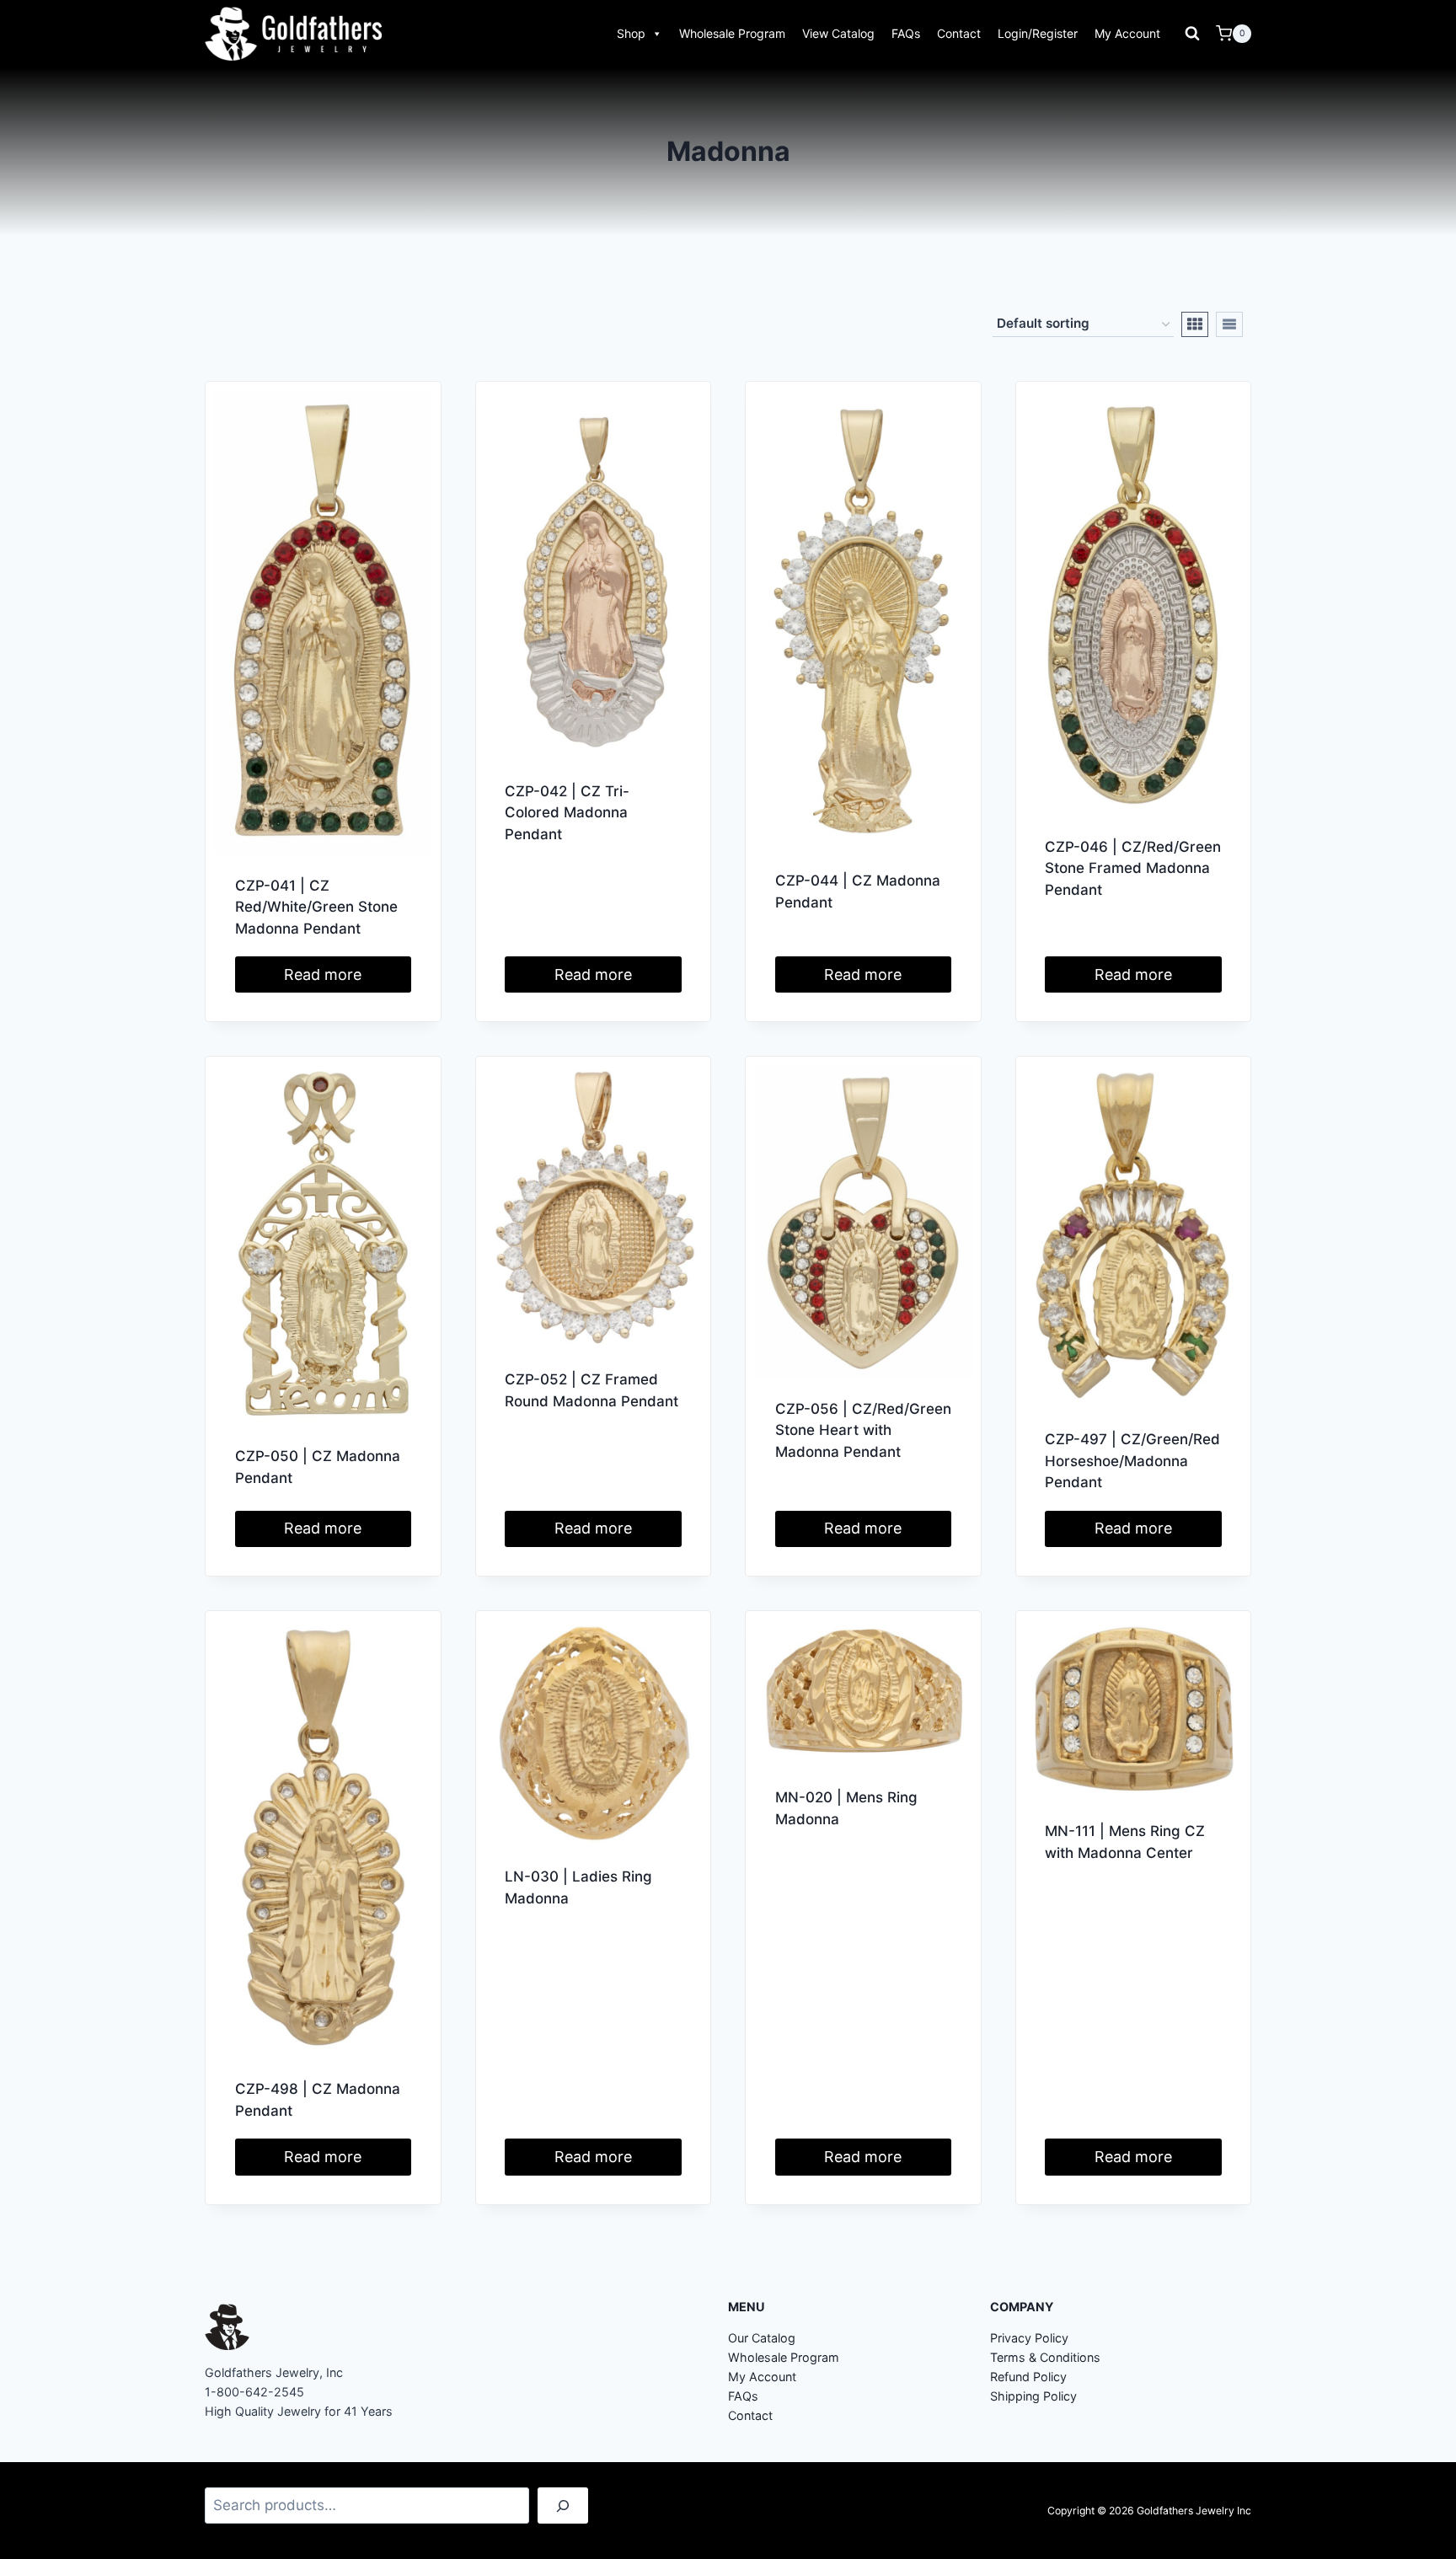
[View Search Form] (1192, 34)
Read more (323, 974)
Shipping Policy (1033, 2396)
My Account (1127, 33)
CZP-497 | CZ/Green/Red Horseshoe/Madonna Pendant (1132, 1461)
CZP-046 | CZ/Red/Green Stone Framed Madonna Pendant (1133, 868)
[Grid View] (1195, 324)
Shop (631, 33)
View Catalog (838, 33)
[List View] (1229, 324)
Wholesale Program (732, 33)
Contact (959, 33)
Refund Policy (1028, 2377)
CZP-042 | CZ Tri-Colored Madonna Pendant (567, 813)
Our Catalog (762, 2338)
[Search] (563, 2505)
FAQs (906, 33)
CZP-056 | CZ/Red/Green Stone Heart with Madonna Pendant (863, 1430)
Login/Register (1038, 33)
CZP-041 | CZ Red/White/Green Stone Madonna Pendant (316, 907)
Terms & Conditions (1045, 2357)
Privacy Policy (1029, 2338)
